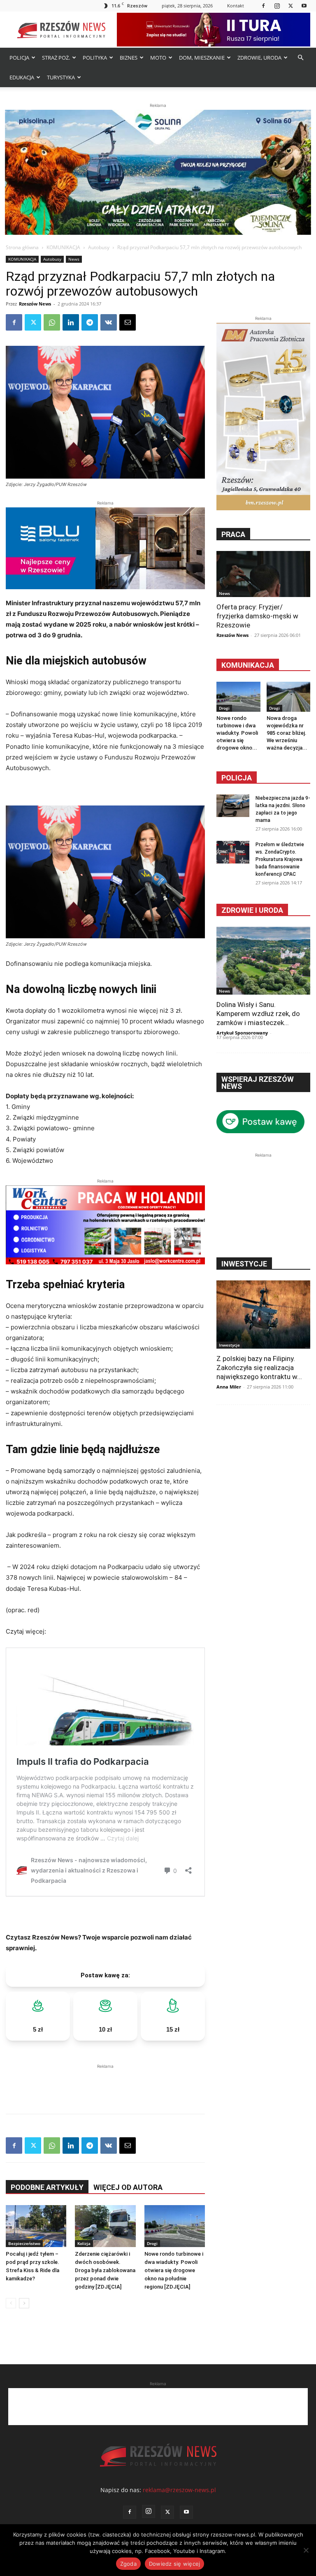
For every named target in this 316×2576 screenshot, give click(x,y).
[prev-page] (11, 2303)
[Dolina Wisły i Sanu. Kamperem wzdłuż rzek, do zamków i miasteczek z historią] (263, 961)
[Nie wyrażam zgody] (306, 2550)
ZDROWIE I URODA (252, 910)
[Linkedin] (71, 322)
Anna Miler (229, 1387)
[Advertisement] (105, 2083)
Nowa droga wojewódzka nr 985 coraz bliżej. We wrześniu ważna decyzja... (287, 733)
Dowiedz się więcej (175, 2564)
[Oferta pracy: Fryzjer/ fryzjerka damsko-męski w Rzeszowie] (263, 574)
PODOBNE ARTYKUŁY (47, 2187)
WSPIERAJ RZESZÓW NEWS (258, 1083)
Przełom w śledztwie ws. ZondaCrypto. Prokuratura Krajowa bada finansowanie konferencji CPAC (280, 859)
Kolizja (84, 2243)
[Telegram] (90, 322)
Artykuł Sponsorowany (242, 1033)
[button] (300, 58)
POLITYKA (95, 58)
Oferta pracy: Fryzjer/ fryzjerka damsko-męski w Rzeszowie (257, 616)
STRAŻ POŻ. (56, 58)
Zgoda (128, 2564)
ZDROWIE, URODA (259, 58)
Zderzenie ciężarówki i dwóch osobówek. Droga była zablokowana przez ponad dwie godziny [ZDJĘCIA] (105, 2270)
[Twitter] (290, 6)
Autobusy (99, 247)
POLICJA (19, 58)
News (74, 259)
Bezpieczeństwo (24, 2243)
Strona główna (22, 247)
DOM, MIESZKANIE (202, 58)
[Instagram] (277, 6)
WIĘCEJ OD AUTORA (128, 2187)
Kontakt (236, 6)
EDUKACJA (22, 77)
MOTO (158, 58)
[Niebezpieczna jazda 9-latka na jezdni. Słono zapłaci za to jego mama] (233, 806)
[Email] (128, 322)
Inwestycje (229, 1345)
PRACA (233, 534)
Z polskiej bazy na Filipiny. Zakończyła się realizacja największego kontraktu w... (259, 1368)
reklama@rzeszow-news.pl (179, 2490)
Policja (237, 778)
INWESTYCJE (244, 1264)
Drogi (152, 2243)
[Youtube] (304, 6)
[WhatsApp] (52, 322)
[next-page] (24, 2303)
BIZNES (129, 58)
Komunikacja (248, 665)
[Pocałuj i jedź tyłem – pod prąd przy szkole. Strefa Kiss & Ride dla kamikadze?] (36, 2226)
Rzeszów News (35, 304)
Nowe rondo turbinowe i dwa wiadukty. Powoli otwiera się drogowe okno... (237, 733)
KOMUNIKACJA (63, 247)
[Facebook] (263, 6)
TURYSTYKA (61, 77)
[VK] (109, 322)
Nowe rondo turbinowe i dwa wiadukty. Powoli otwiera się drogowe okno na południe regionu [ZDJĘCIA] (174, 2270)
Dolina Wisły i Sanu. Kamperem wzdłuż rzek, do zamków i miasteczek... (258, 1014)
